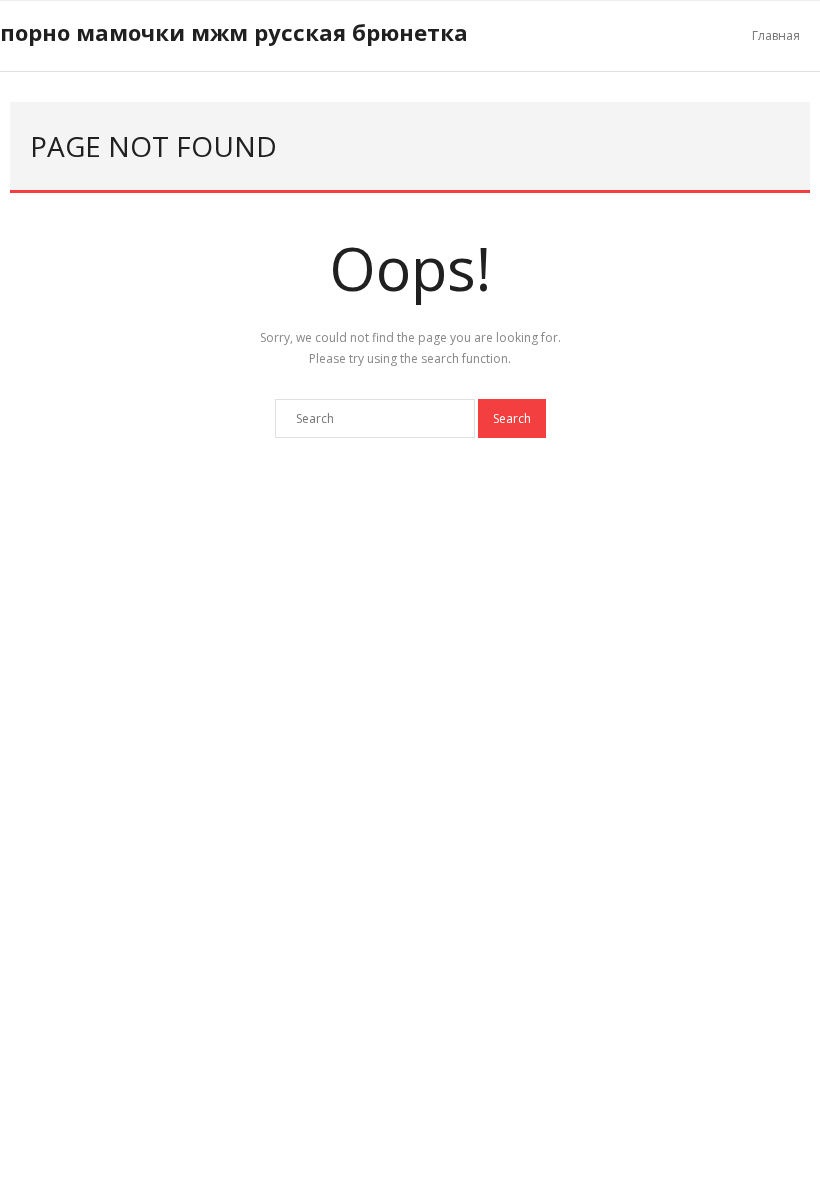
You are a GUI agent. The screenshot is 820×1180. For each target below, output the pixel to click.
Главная (776, 35)
